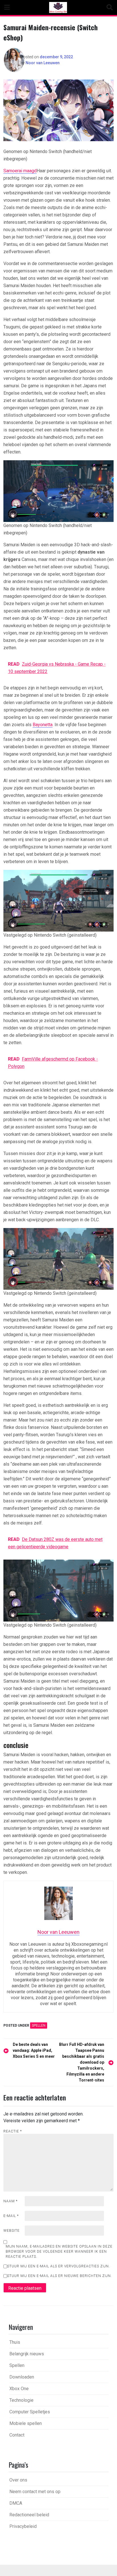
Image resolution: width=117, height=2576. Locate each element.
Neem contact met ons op (35, 2492)
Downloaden (22, 2377)
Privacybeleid (23, 2526)
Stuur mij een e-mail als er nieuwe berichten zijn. (59, 2276)
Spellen (39, 2025)
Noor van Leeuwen (43, 63)
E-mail (11, 2216)
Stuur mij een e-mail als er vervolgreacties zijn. (58, 2266)
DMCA (16, 2503)
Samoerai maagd (20, 171)
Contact (17, 2435)
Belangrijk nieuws (27, 2354)
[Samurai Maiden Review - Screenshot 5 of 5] (58, 1590)
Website (12, 2231)
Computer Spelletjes (30, 2412)
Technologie (21, 2400)
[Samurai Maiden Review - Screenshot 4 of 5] (58, 1259)
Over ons (18, 2480)
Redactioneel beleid (29, 2515)
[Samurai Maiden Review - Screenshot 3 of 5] (58, 900)
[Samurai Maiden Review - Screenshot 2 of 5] (58, 491)
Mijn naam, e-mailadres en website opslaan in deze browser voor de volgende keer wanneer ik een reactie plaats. (59, 2252)
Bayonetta (43, 725)
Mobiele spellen (26, 2423)
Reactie (13, 2131)
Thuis (15, 2342)
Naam (11, 2201)
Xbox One (19, 2389)
